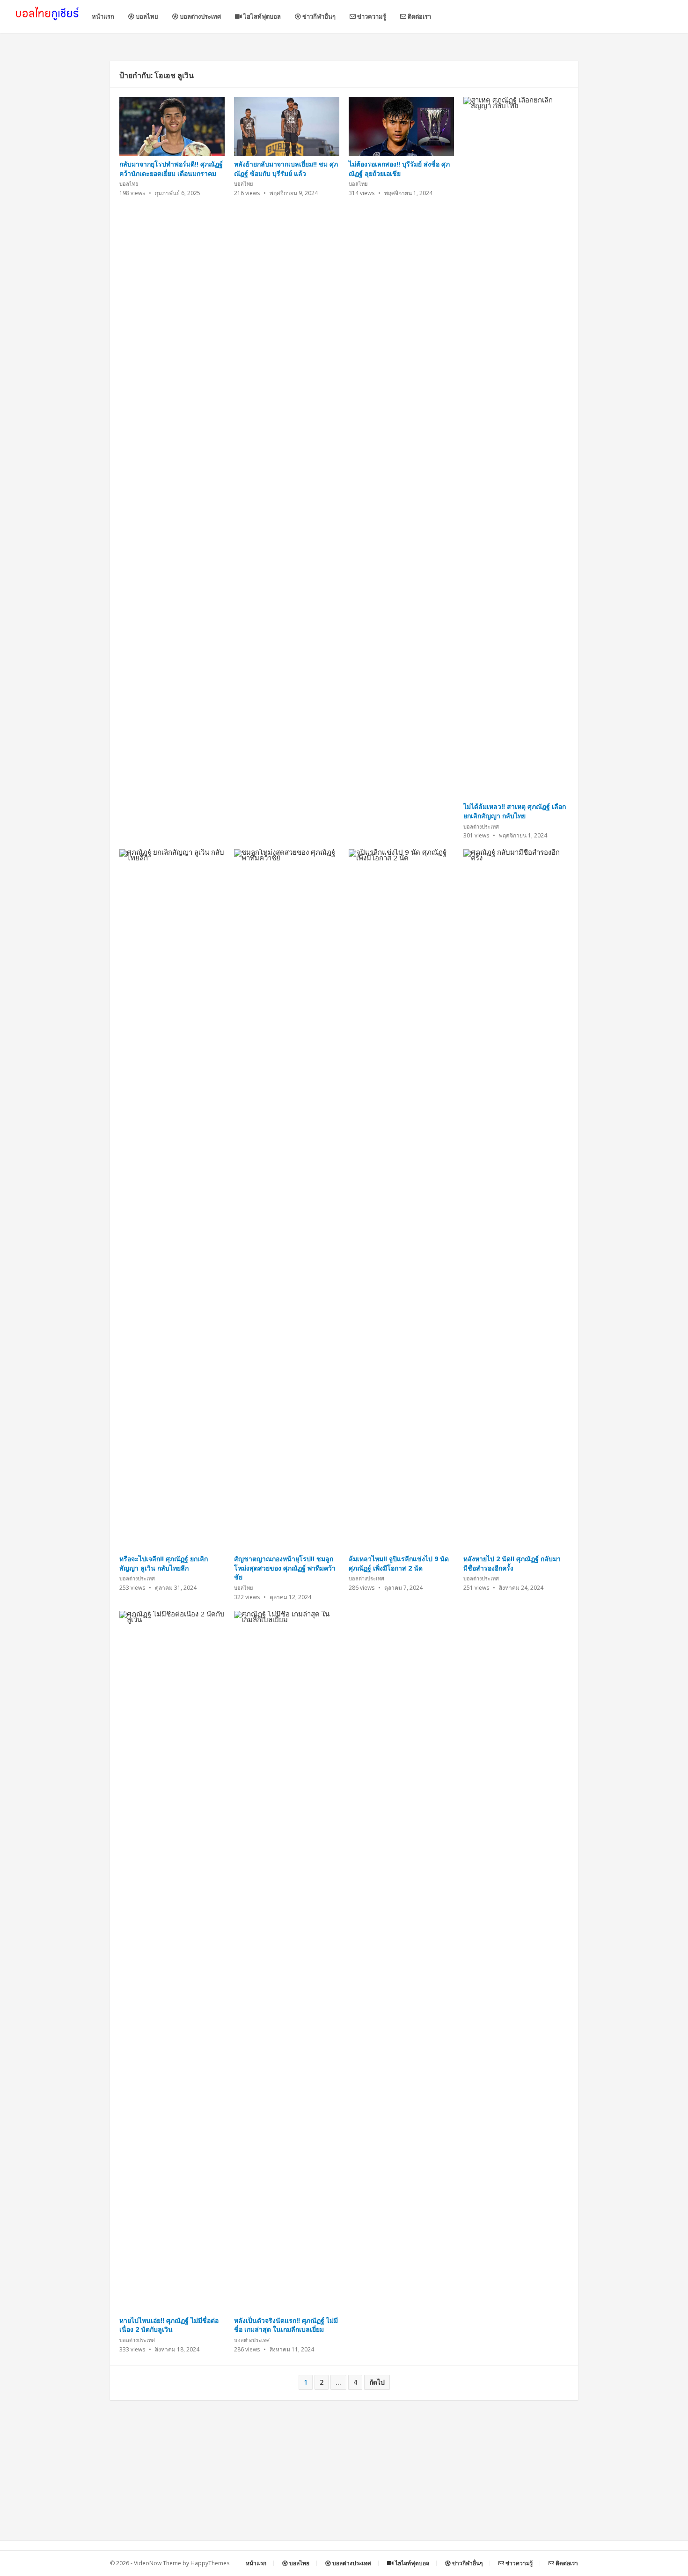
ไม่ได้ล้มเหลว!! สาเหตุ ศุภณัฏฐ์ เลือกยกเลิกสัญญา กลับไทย (515, 811)
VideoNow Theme (157, 2563)
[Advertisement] (344, 2475)
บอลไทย (146, 16)
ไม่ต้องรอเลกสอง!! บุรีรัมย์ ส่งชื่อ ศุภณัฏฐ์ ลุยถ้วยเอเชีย (399, 169)
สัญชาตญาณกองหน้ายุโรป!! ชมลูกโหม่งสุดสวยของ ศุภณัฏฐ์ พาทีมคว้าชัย (285, 1568)
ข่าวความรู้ (371, 16)
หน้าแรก (103, 16)
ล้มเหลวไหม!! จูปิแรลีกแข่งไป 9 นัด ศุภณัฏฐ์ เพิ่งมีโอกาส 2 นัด (399, 1563)
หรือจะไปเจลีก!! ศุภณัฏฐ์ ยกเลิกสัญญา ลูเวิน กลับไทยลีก (164, 1563)
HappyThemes (210, 2563)
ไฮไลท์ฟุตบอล (261, 16)
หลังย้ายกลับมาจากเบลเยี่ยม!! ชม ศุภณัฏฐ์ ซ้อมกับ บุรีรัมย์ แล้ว (286, 169)
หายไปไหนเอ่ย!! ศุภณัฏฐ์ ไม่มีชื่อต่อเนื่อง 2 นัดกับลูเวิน (169, 2325)
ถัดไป (377, 2382)
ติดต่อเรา (419, 16)
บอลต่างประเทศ (200, 16)
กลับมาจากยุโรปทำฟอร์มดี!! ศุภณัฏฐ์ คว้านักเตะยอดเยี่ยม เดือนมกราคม (171, 169)
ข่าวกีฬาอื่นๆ (318, 16)
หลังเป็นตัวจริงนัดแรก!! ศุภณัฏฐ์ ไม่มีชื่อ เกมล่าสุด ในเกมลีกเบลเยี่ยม (286, 2325)
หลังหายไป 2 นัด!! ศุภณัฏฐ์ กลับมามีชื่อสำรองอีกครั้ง (512, 1563)
